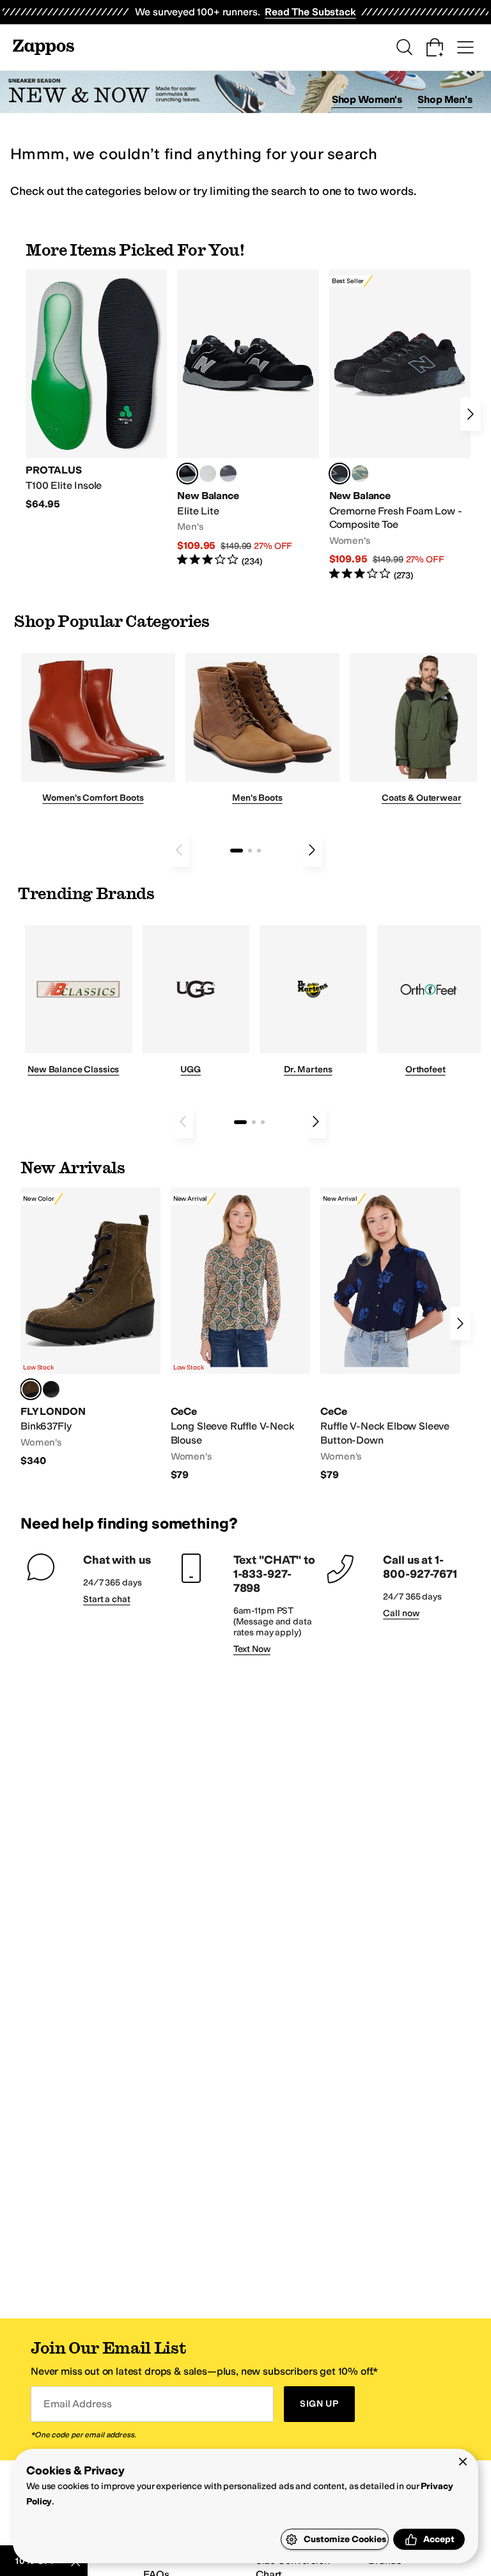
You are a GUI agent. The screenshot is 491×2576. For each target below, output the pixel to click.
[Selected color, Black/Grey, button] (339, 474)
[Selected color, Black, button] (187, 474)
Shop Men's (445, 99)
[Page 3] (259, 851)
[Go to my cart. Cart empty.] (435, 47)
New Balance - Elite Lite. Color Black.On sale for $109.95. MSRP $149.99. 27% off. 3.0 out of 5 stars (248, 419)
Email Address (77, 2404)
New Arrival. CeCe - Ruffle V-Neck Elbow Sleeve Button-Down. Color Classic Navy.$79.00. (390, 1334)
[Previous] (179, 850)
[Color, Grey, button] (228, 474)
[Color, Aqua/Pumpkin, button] (360, 474)
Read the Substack (310, 12)
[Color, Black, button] (51, 1389)
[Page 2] (250, 851)
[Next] (471, 414)
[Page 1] (237, 851)
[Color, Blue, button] (208, 474)
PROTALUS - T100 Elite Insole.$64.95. (96, 390)
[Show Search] (404, 47)
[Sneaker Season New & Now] (245, 92)
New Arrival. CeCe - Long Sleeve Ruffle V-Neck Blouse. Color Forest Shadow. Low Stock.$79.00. (241, 1334)
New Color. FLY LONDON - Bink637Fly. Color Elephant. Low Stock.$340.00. (90, 1328)
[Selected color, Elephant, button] (31, 1389)
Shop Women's (367, 99)
